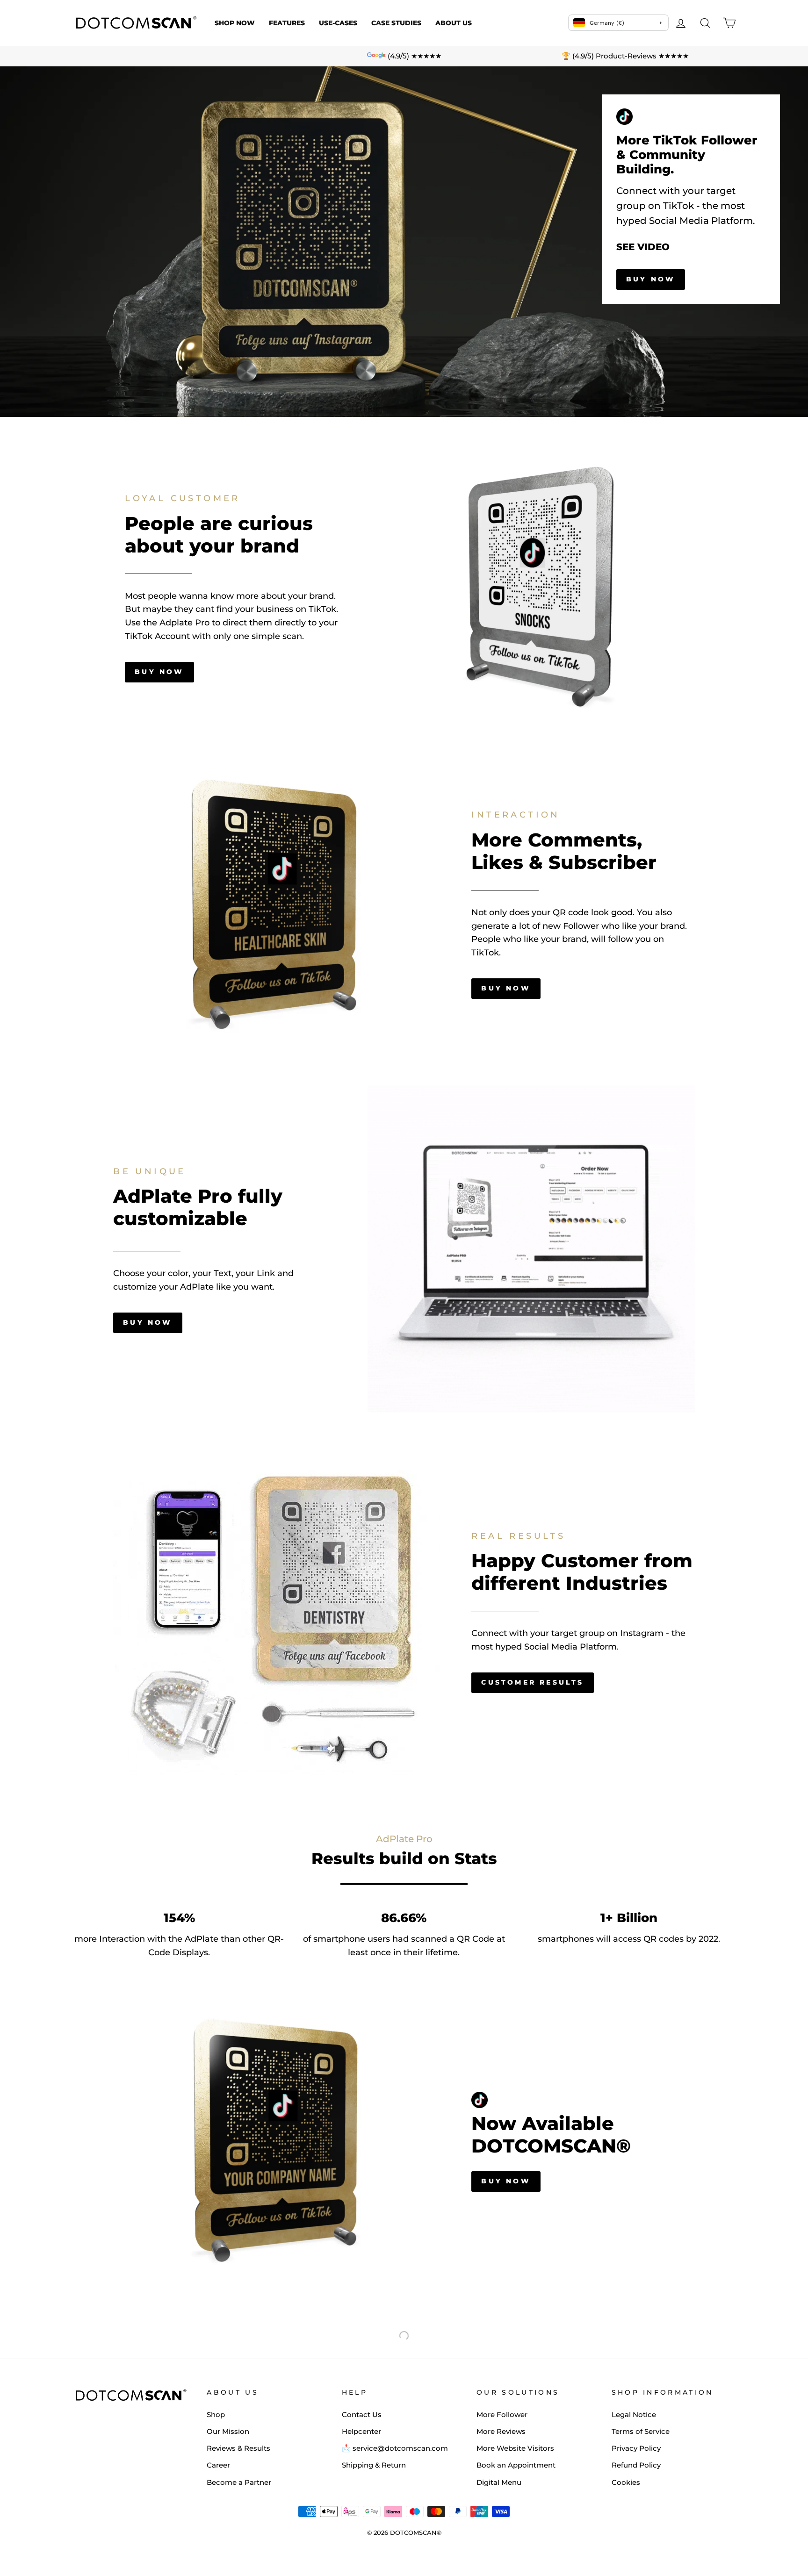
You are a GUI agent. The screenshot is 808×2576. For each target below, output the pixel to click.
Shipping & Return (374, 2465)
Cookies (626, 2482)
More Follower (502, 2415)
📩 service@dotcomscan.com (395, 2448)
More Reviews (501, 2431)
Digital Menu (499, 2482)
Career (218, 2465)
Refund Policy (636, 2465)
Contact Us (362, 2415)
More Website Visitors (515, 2448)
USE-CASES (338, 23)
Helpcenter (361, 2431)
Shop (216, 2415)
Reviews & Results (238, 2448)
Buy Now (651, 279)
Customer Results (532, 1682)
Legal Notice (634, 2415)
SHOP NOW (235, 23)
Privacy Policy (636, 2448)
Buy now (159, 672)
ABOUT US (454, 23)
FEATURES (287, 23)
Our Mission (228, 2431)
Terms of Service (641, 2431)
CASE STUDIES (396, 23)
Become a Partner (239, 2482)
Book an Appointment (516, 2465)
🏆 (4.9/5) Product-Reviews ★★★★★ (625, 56)
